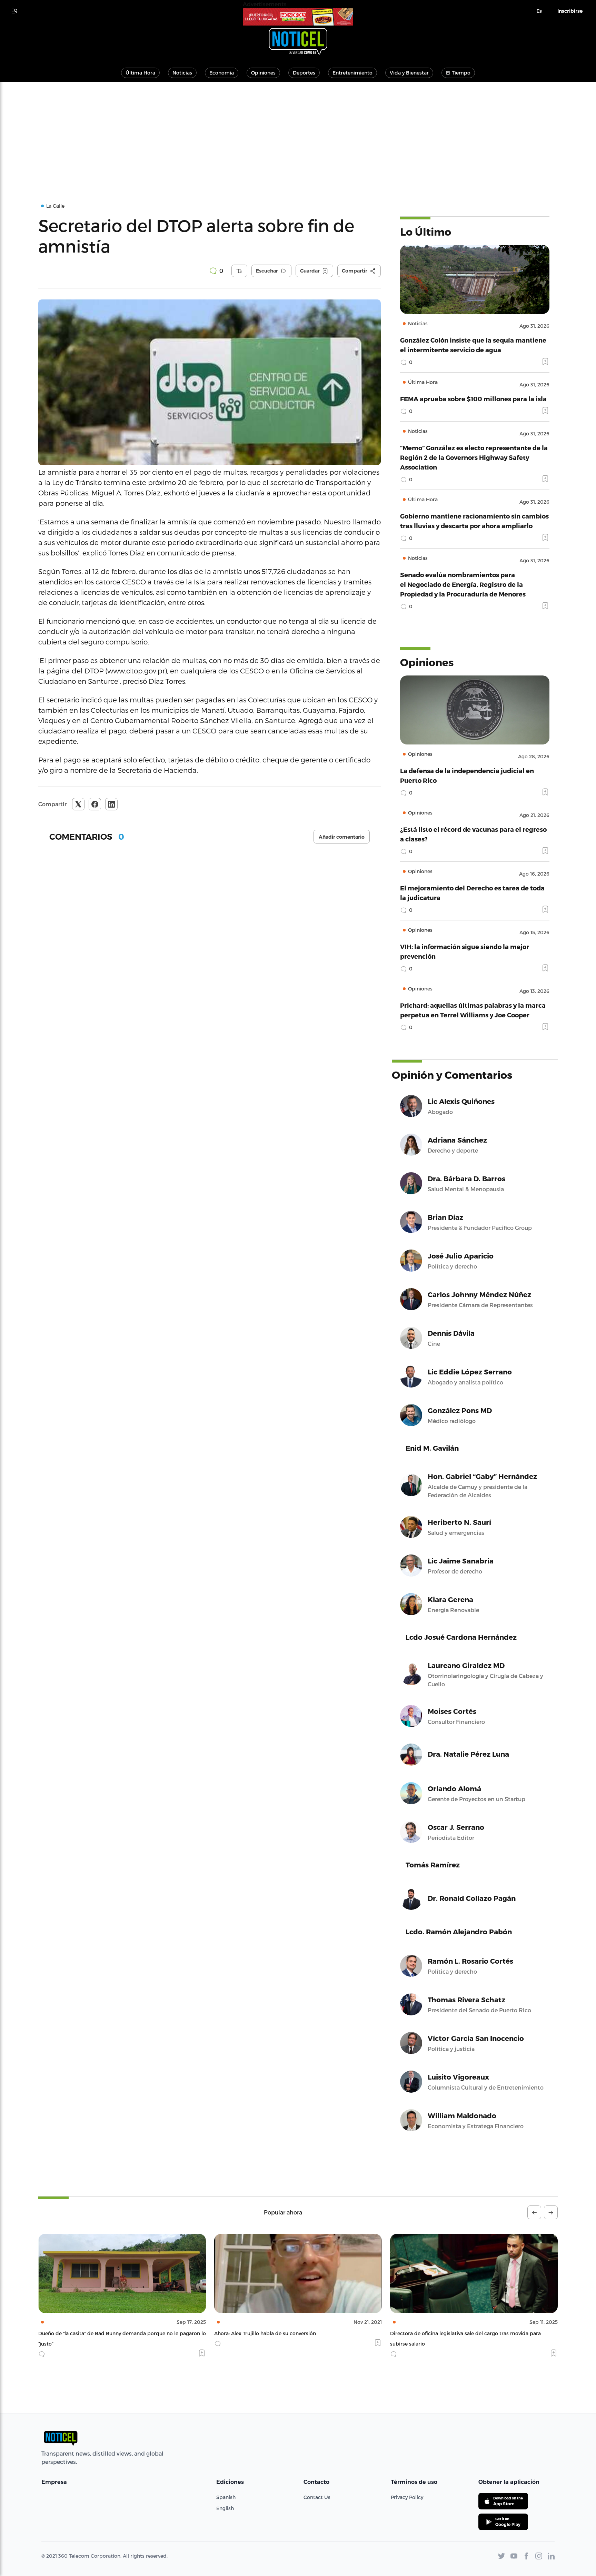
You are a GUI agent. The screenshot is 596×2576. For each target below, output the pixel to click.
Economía (222, 73)
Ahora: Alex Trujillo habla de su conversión (89, 2333)
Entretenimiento (352, 73)
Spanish (226, 2497)
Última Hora (140, 73)
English (225, 2508)
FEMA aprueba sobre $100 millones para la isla (473, 399)
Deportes (304, 73)
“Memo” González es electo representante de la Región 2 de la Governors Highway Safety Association (474, 457)
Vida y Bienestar (409, 73)
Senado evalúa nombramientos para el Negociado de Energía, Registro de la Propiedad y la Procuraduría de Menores (463, 584)
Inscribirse (570, 11)
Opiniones (263, 73)
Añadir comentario (342, 837)
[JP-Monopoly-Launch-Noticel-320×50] (298, 17)
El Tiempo (458, 73)
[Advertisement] (298, 134)
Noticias (182, 73)
